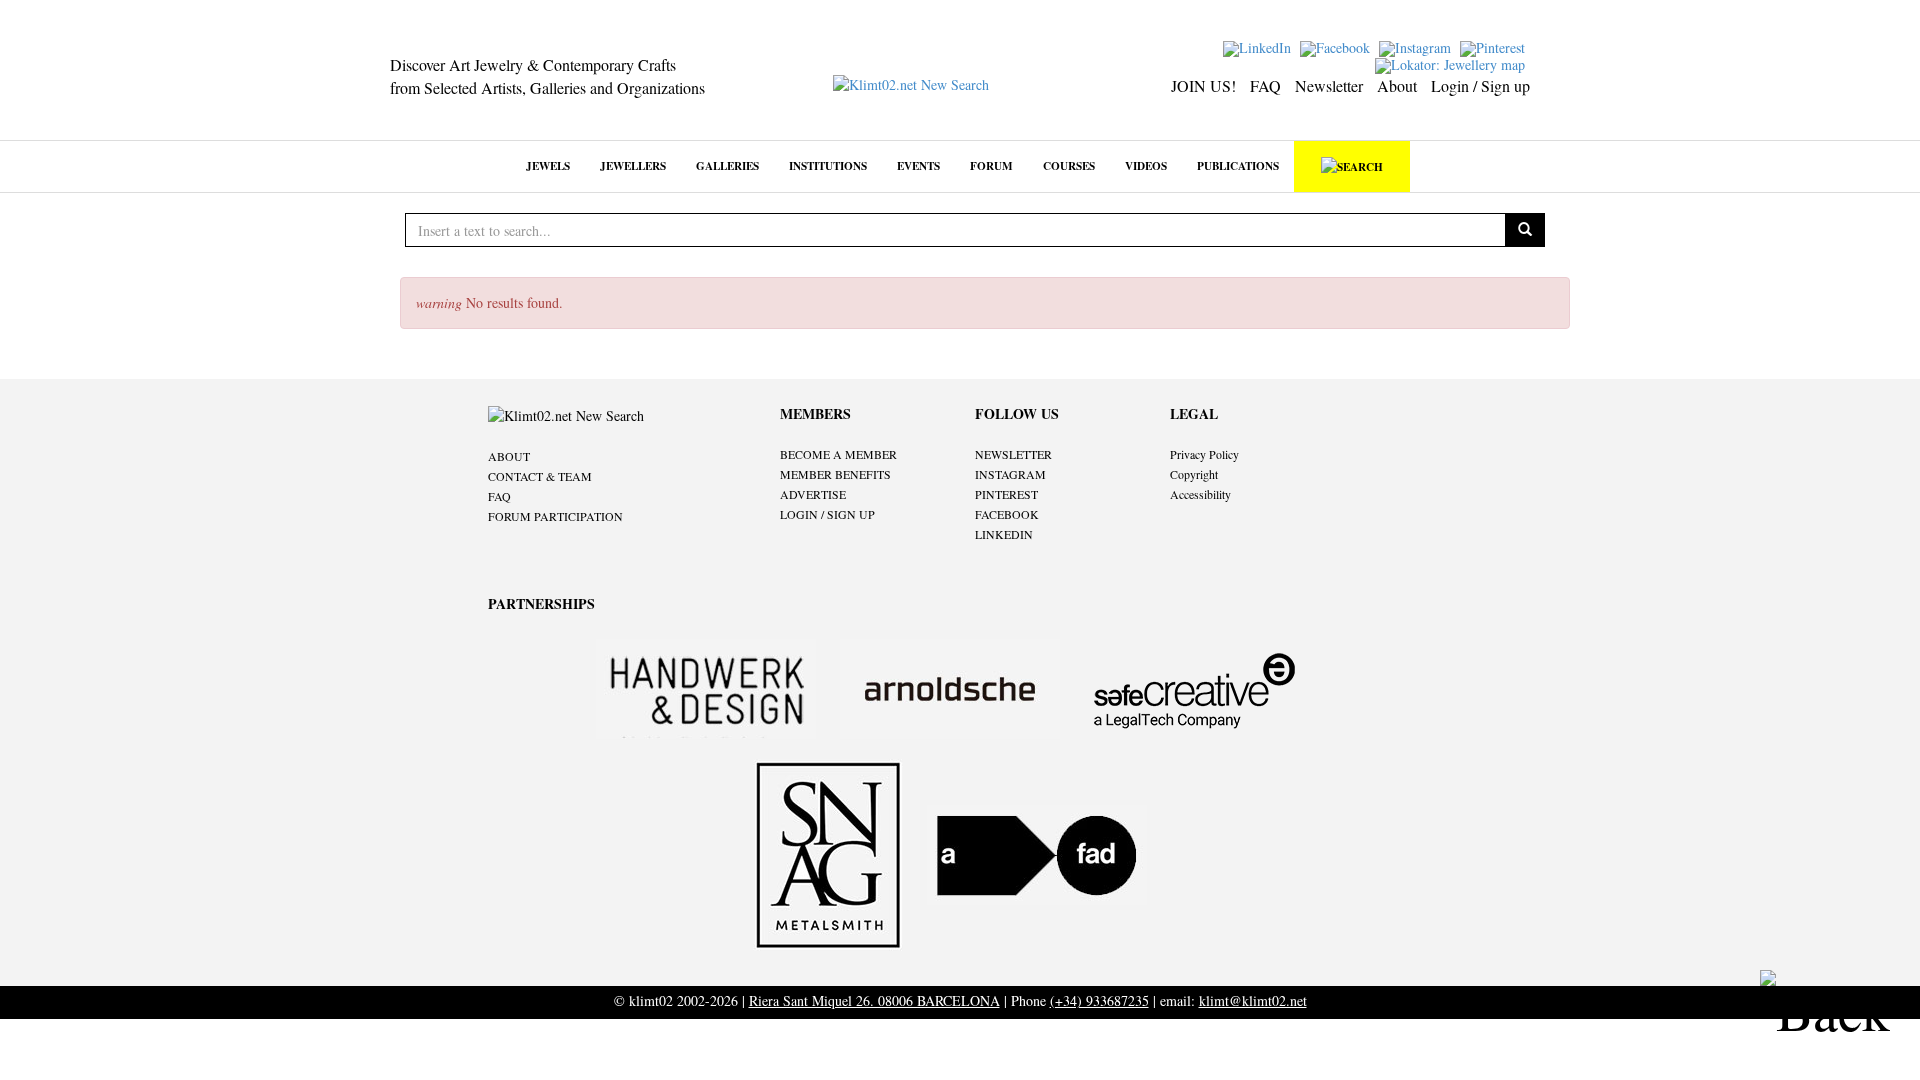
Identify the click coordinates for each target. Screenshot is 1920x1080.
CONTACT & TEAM (540, 476)
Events (918, 165)
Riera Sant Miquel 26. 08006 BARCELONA (874, 1000)
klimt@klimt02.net (1253, 1000)
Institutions (828, 165)
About (1397, 85)
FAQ (1265, 85)
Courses (1069, 165)
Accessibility (1200, 494)
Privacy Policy (1204, 454)
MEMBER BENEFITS (835, 474)
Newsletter (1329, 85)
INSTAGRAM (1010, 474)
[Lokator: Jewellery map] (1452, 63)
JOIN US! (1203, 85)
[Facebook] (1337, 46)
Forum (991, 165)
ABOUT (509, 456)
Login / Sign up (1480, 85)
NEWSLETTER (1013, 454)
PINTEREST (1006, 494)
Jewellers (633, 165)
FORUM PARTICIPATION (555, 516)
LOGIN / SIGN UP (827, 514)
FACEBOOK (1007, 514)
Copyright (1194, 474)
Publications (1238, 165)
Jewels (548, 165)
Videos (1146, 165)
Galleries (727, 165)
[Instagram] (1417, 46)
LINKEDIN (1004, 534)
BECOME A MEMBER (838, 454)
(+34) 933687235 (1099, 1000)
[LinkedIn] (1259, 46)
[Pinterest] (1495, 46)
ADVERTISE (813, 494)
